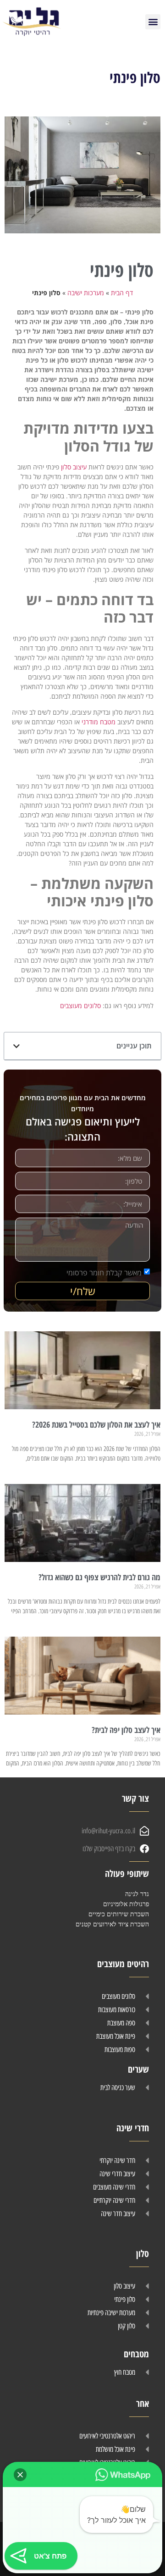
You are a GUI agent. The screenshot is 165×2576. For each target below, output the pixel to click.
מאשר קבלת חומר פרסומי (104, 1273)
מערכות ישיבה (86, 293)
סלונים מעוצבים (80, 1006)
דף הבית (122, 293)
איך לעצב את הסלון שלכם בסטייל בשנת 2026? (96, 1424)
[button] (153, 22)
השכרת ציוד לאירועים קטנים (112, 1924)
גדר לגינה (137, 1894)
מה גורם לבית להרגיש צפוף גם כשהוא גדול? (99, 1577)
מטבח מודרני (99, 722)
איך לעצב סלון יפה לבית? (126, 1730)
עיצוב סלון (74, 467)
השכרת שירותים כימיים (119, 1914)
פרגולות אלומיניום (126, 1904)
